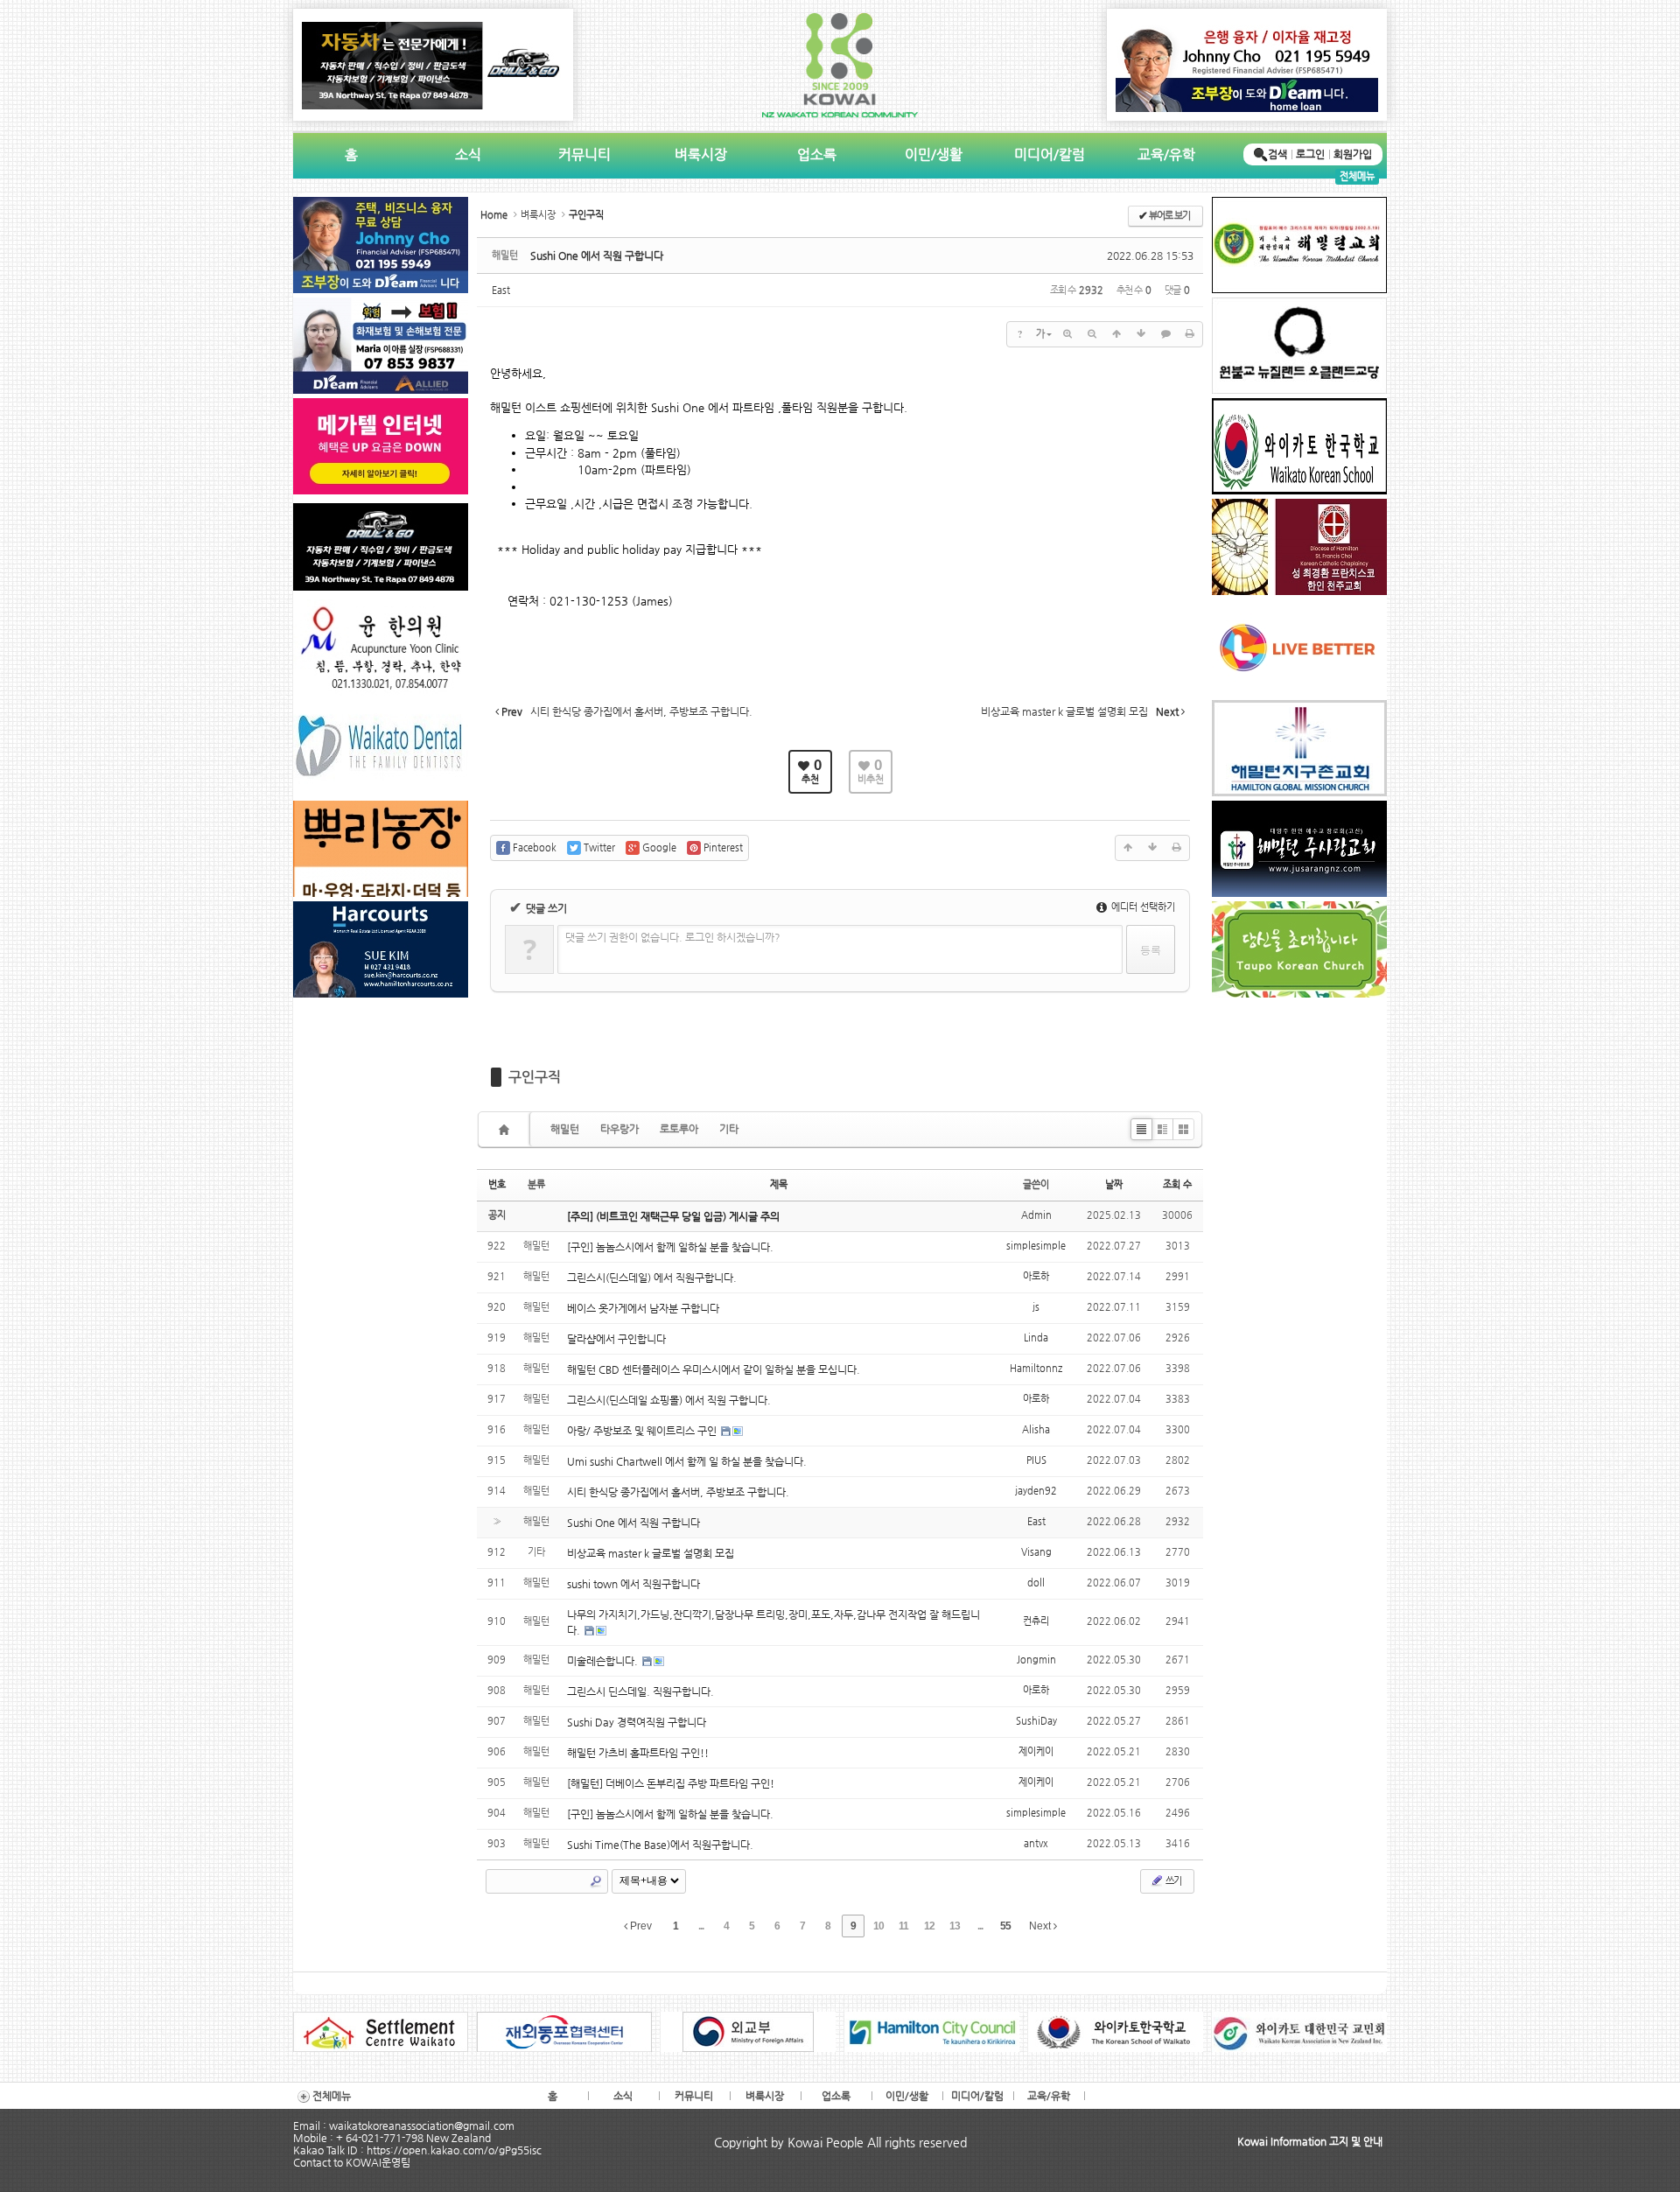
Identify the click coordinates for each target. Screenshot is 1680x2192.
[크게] (1067, 334)
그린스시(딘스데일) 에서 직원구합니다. (652, 1278)
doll (1036, 1583)
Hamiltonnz (1036, 1368)
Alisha (1036, 1429)
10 (878, 1926)
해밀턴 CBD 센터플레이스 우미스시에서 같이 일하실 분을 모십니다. (714, 1369)
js (1036, 1307)
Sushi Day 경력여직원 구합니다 (637, 1722)
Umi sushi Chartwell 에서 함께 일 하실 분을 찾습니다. (687, 1461)
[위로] (1116, 334)
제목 (779, 1184)
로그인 (1310, 154)
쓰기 (1172, 1881)
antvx (1036, 1843)
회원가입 (1353, 154)
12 (929, 1926)
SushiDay (1036, 1721)
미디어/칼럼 (1050, 154)
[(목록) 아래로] (1141, 334)
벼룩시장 (701, 154)
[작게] (1092, 334)
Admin (1036, 1215)
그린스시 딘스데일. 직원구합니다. (640, 1691)
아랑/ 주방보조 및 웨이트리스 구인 (643, 1431)
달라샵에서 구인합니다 (616, 1339)
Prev (640, 1926)
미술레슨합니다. (604, 1661)
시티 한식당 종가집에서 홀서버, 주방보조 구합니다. (678, 1492)
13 (955, 1926)
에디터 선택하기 (1142, 907)
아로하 (1036, 1276)
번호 (497, 1184)
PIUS (1036, 1460)
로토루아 (679, 1129)
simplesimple (1036, 1246)
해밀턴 (565, 1129)
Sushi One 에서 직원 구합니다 (597, 256)
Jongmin (1036, 1660)
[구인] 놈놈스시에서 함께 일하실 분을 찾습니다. (670, 1247)
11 (903, 1926)
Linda (1036, 1338)
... (701, 1926)
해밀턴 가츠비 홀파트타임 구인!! (638, 1753)
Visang (1036, 1552)
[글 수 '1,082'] (507, 1129)
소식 (468, 154)
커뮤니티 (584, 154)
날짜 (1114, 1184)
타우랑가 (619, 1129)
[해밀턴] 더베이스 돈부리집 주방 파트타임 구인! (671, 1783)
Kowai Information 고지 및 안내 (1310, 2141)
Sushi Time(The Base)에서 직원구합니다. (660, 1845)
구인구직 (535, 1077)
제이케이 (1036, 1751)
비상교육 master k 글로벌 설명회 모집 (651, 1553)
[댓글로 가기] (1165, 334)
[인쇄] (1190, 334)
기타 (729, 1129)
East (501, 290)
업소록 (817, 154)
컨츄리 (1036, 1621)
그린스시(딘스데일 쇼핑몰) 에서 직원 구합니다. (669, 1400)
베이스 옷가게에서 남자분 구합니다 (643, 1308)
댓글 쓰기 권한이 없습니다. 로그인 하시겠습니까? (673, 937)
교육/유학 (1166, 154)
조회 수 (1177, 1184)
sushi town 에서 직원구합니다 (633, 1584)
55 (1005, 1926)
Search (596, 1881)
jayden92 (1036, 1491)
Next (1041, 1926)
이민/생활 (934, 154)
